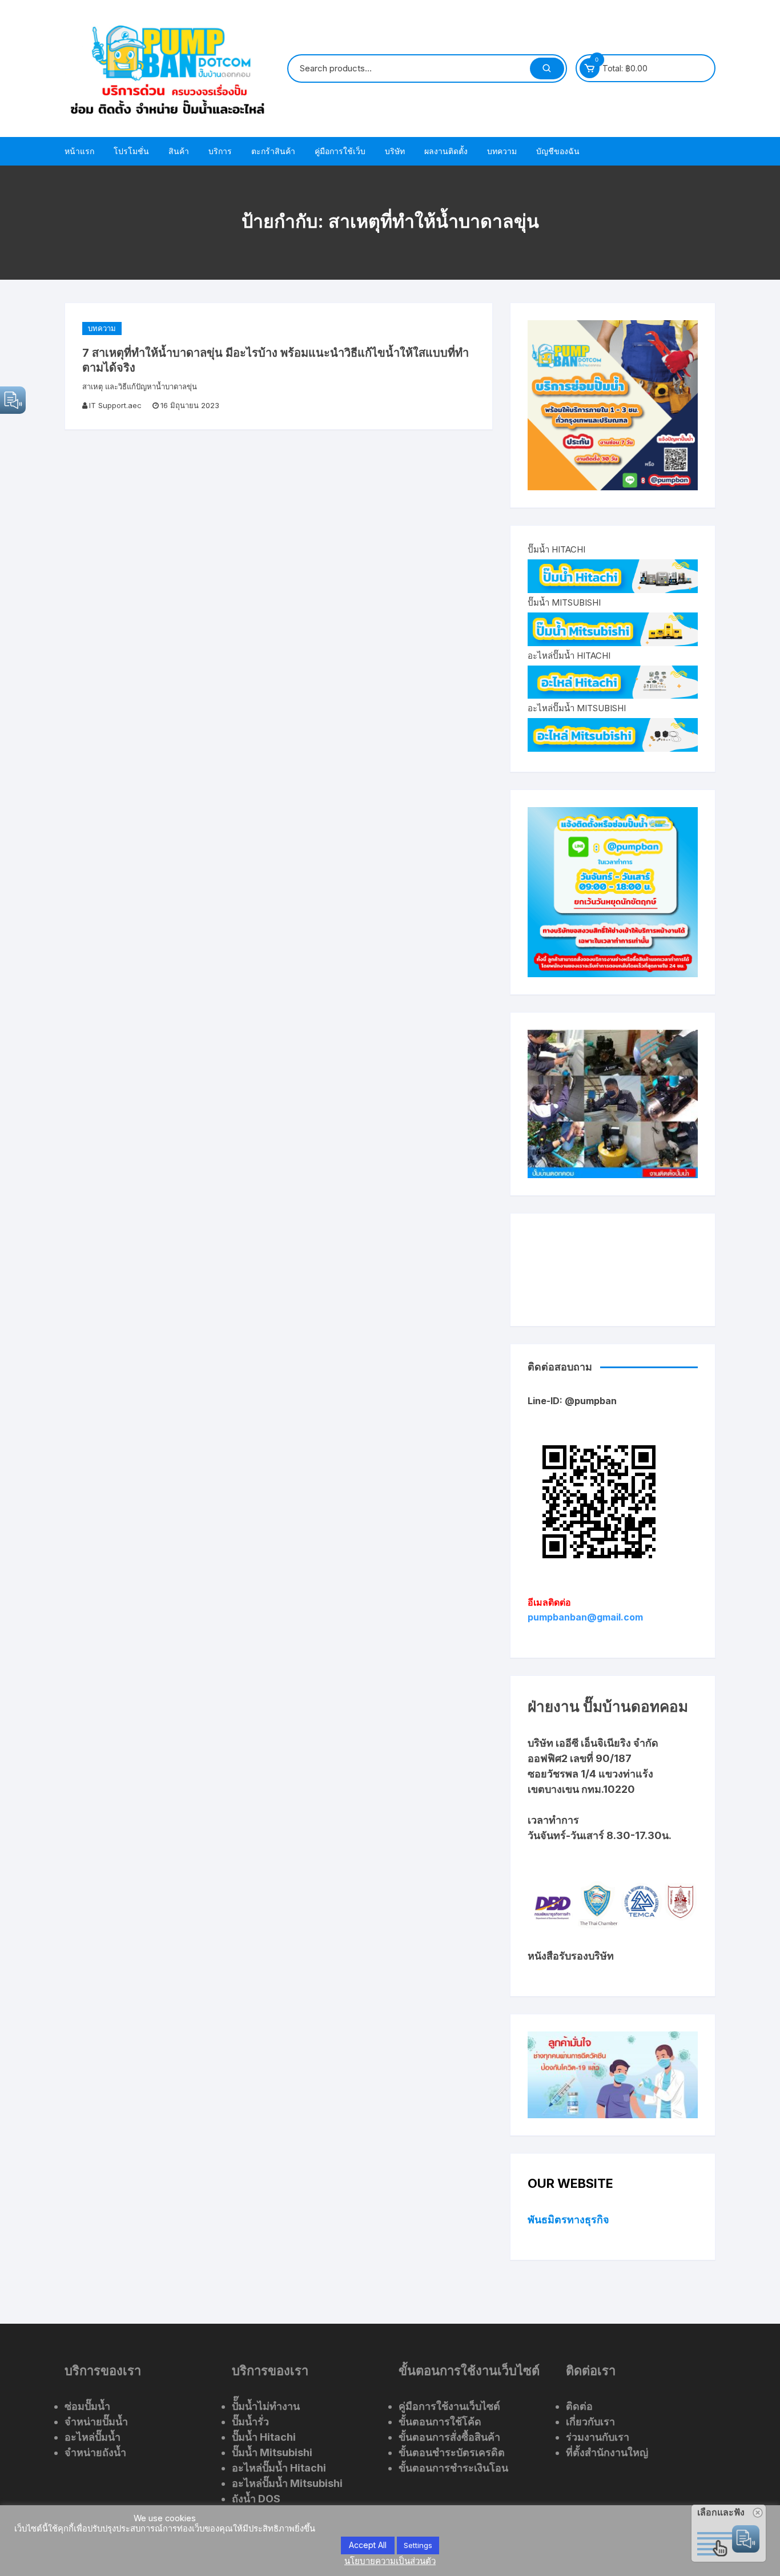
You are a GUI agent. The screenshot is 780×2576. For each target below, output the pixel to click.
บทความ (502, 151)
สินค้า (179, 151)
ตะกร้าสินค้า (273, 151)
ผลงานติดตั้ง (446, 151)
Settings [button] (418, 2545)
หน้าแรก (79, 151)
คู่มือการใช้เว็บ (340, 151)
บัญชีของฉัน (558, 151)
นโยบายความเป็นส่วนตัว (390, 2561)
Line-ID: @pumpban (572, 1401)
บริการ (220, 151)
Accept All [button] (368, 2545)
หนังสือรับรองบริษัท (571, 1956)
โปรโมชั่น (131, 151)
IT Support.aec (115, 405)
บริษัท (395, 151)
